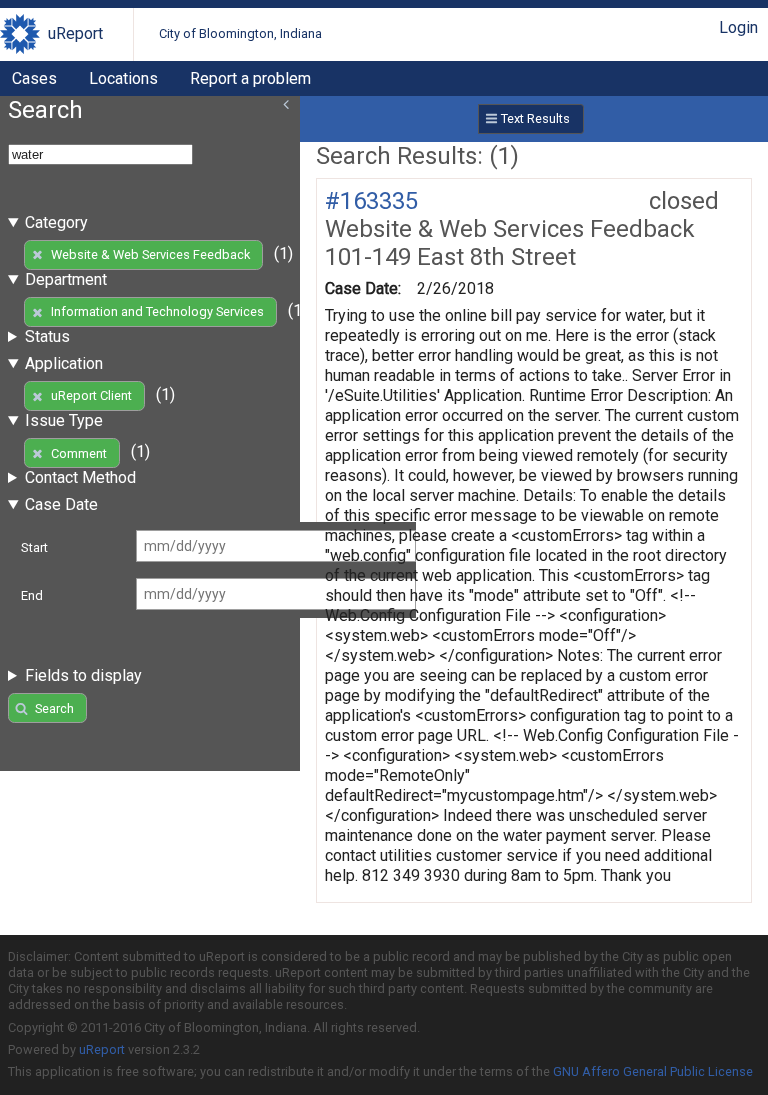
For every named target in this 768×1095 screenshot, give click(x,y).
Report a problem (250, 78)
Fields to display (83, 675)
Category (56, 222)
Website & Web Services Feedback (150, 254)
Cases (34, 78)
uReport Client (91, 395)
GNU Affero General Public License (653, 1071)
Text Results (535, 118)
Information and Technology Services (157, 311)
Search (54, 708)
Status (47, 336)
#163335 (371, 201)
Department (66, 279)
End (32, 595)
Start (34, 547)
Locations (123, 78)
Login (738, 27)
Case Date (61, 504)
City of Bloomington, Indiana (240, 33)
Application (64, 363)
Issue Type (64, 420)
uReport (75, 33)
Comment (79, 453)
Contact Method (80, 477)
